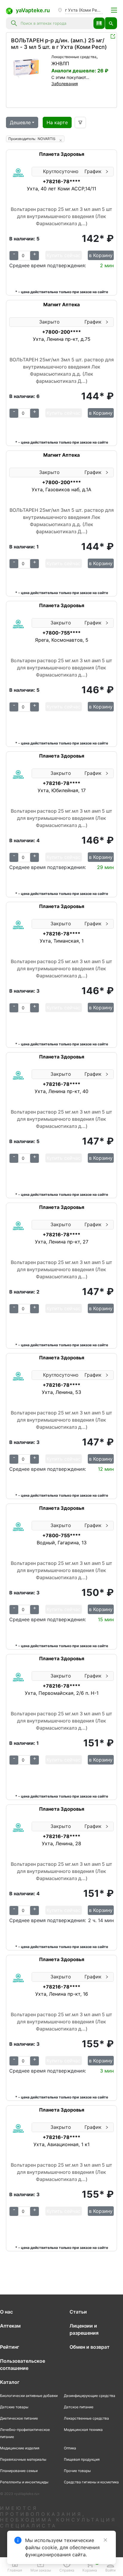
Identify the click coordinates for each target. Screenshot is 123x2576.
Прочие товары (77, 2471)
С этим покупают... (70, 77)
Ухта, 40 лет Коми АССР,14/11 (61, 189)
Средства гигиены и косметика (91, 2482)
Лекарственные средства (74, 57)
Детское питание (79, 2407)
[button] (99, 23)
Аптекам (10, 2326)
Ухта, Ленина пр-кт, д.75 (62, 339)
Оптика (70, 2448)
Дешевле (20, 122)
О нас (6, 2312)
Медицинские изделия (20, 2448)
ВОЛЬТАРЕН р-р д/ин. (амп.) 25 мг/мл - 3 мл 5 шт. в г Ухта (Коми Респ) (59, 44)
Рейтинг (10, 2347)
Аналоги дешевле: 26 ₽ (80, 71)
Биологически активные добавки (29, 2396)
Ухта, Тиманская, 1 (62, 941)
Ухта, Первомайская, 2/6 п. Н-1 (62, 1693)
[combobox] (55, 23)
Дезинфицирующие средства (90, 2396)
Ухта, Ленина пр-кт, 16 (62, 1994)
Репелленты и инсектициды (24, 2482)
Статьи (78, 2312)
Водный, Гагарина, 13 (62, 1543)
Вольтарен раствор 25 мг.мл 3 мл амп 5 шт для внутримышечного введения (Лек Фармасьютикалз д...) (61, 216)
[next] (44, 68)
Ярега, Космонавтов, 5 (62, 640)
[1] (30, 68)
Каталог (10, 2382)
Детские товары (14, 2407)
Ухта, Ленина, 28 (61, 1843)
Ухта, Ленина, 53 (61, 1392)
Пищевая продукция (82, 2459)
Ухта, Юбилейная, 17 (62, 790)
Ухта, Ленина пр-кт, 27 (62, 1242)
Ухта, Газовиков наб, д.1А (61, 489)
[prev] (16, 68)
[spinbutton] (24, 256)
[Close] (105, 2540)
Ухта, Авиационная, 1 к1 (61, 2144)
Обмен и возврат (90, 2347)
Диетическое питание (19, 2418)
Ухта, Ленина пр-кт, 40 (61, 1091)
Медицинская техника (83, 2430)
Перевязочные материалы (23, 2459)
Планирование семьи (19, 2471)
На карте (57, 122)
